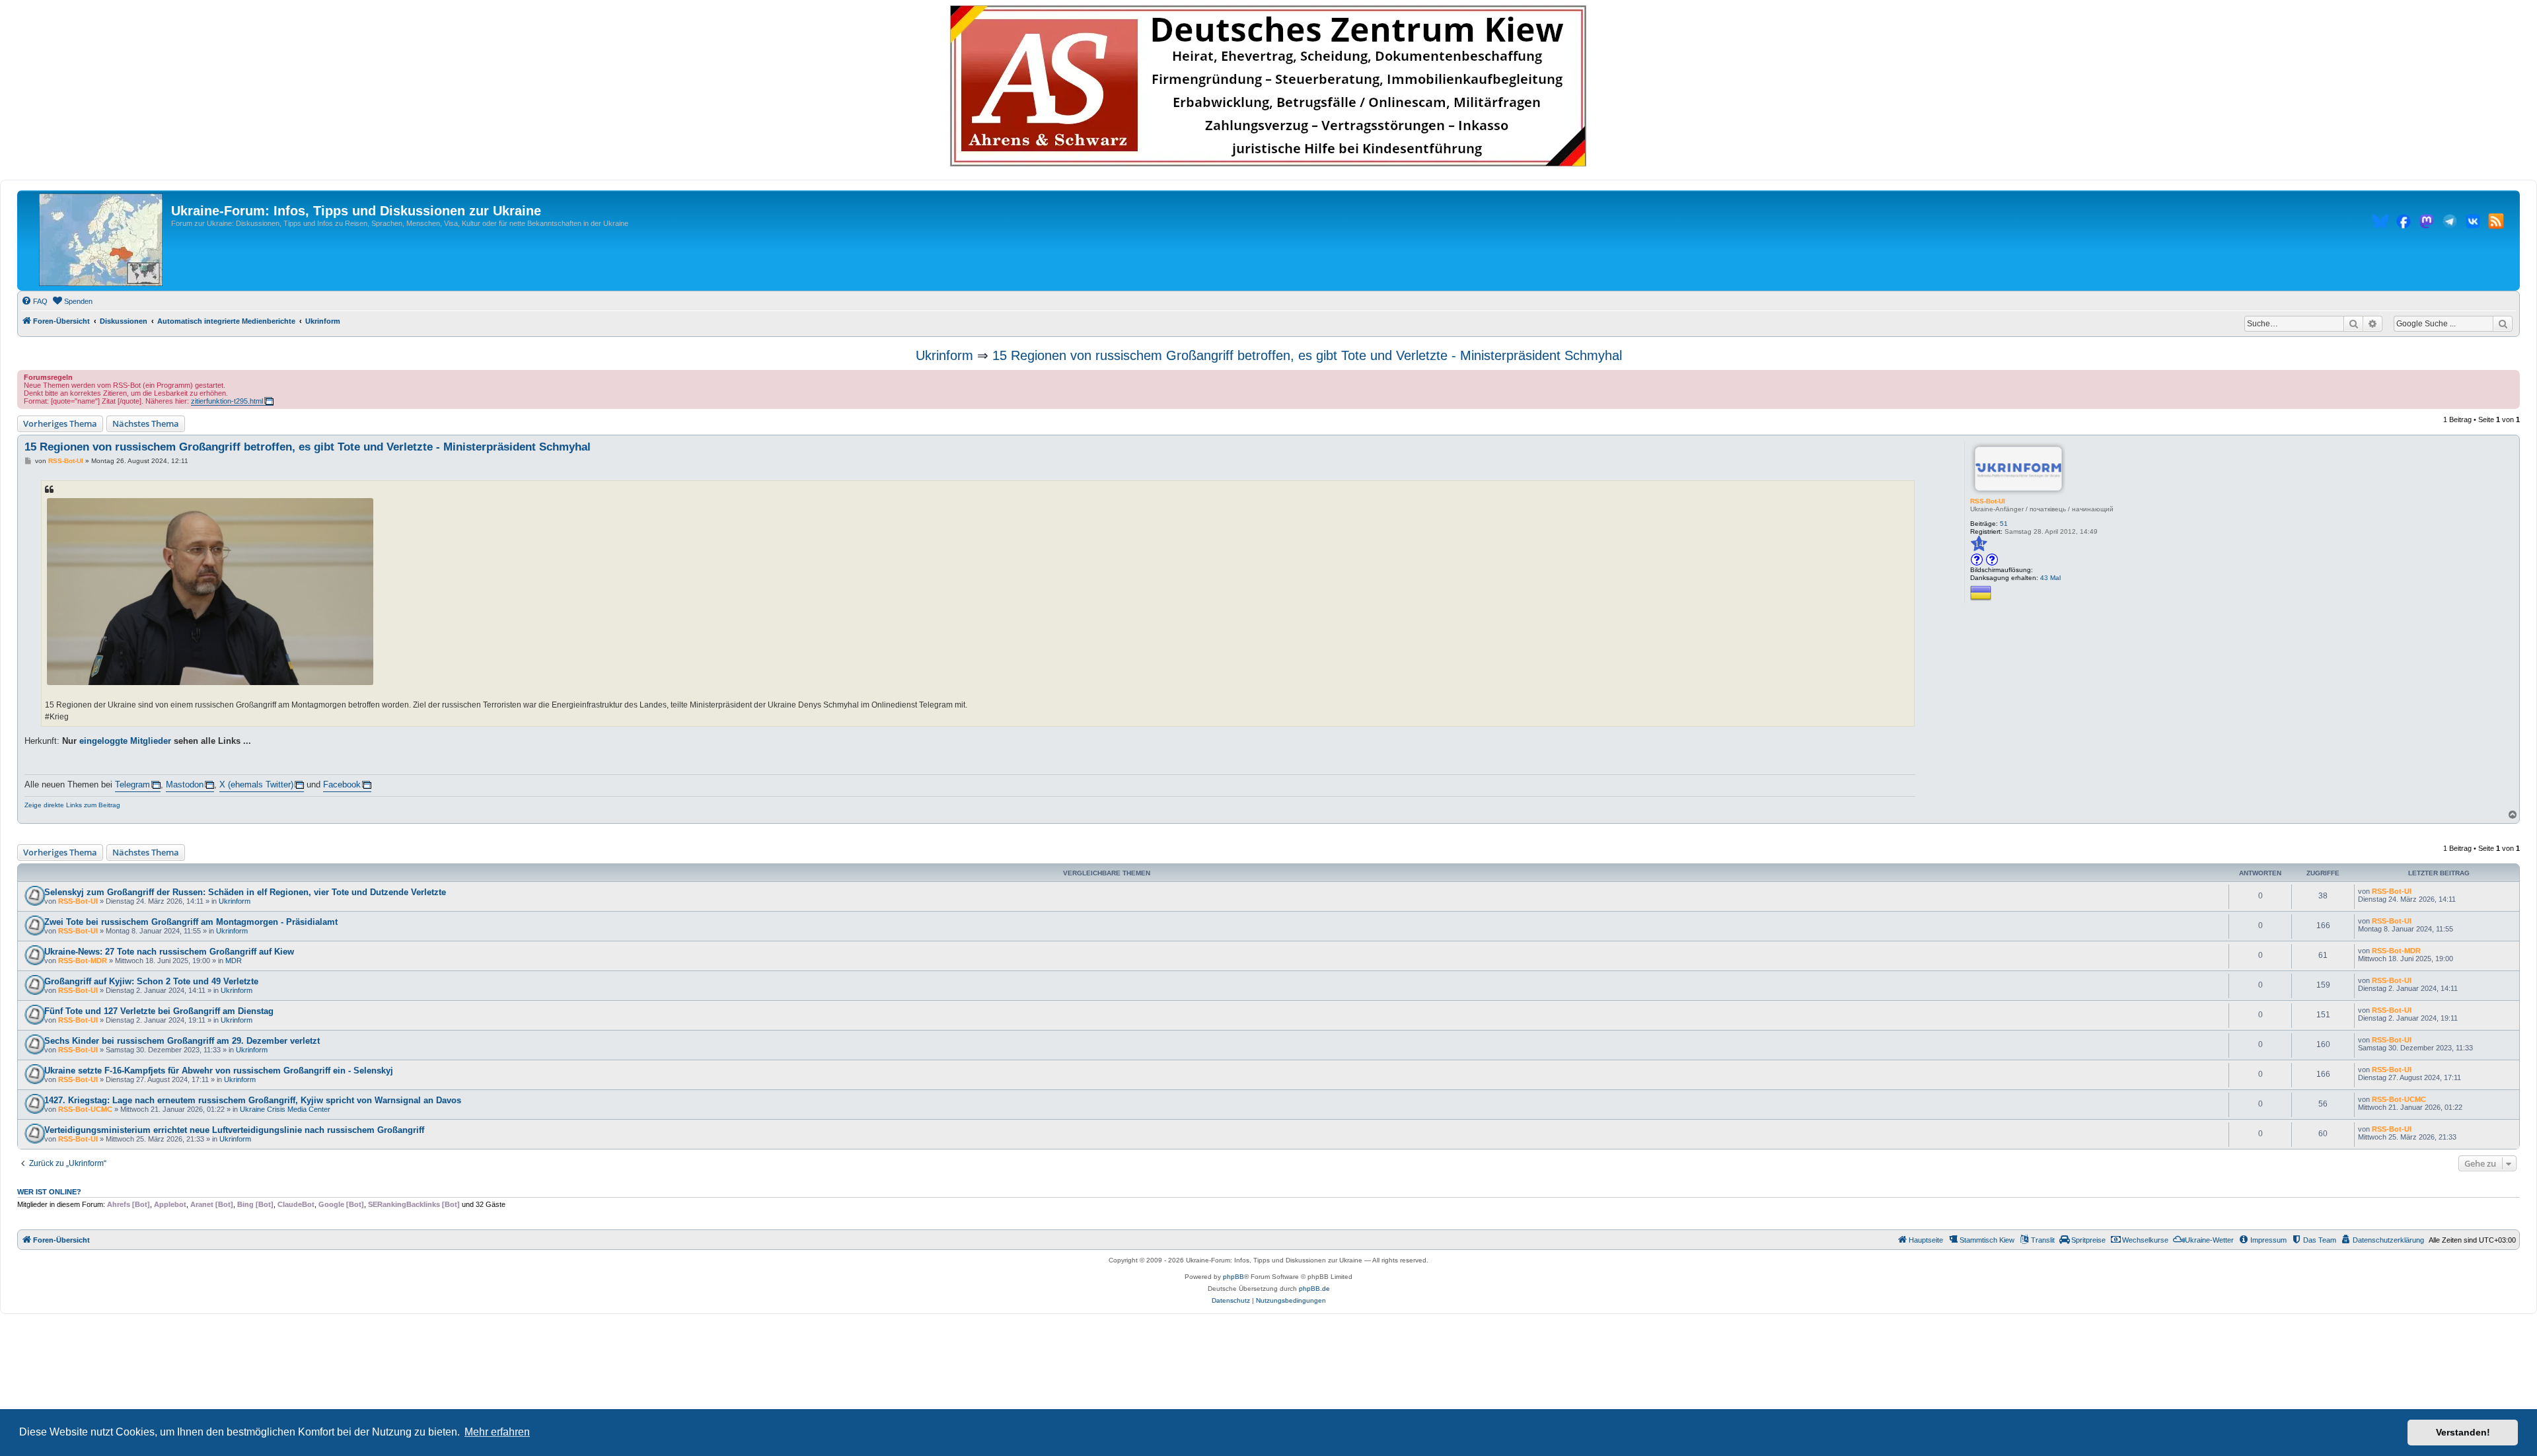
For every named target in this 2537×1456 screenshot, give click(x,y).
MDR (234, 961)
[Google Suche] (2503, 324)
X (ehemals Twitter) (256, 784)
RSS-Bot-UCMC (85, 1109)
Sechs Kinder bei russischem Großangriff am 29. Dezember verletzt (182, 1041)
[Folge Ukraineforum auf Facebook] (2404, 223)
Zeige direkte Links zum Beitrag (72, 805)
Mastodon (185, 784)
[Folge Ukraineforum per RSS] (2496, 223)
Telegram (132, 784)
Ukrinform (944, 355)
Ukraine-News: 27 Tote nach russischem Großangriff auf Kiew (169, 952)
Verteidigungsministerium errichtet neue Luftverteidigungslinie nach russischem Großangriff (234, 1130)
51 (2004, 524)
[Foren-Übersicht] (101, 240)
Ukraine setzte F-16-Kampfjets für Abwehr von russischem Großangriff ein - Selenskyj (219, 1071)
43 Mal (2050, 578)
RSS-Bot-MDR (83, 961)
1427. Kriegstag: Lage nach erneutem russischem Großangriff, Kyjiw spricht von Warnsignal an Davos (253, 1100)
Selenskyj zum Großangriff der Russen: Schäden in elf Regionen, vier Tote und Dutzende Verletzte (245, 892)
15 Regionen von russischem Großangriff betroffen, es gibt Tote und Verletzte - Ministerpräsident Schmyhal (1307, 355)
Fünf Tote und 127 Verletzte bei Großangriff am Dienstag (159, 1011)
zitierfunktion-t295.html (227, 401)
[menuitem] (34, 301)
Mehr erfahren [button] (497, 1432)
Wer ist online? (49, 1192)
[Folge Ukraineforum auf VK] (2473, 223)
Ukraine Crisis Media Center (285, 1109)
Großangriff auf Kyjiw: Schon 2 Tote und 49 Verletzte (151, 981)
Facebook (342, 784)
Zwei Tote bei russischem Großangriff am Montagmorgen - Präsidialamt (191, 922)
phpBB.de (1314, 1289)
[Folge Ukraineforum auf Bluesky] (2380, 223)
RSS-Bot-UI (1988, 501)
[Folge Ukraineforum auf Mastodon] (2427, 223)
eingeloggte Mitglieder (125, 741)
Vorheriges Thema (60, 423)
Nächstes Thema (146, 423)
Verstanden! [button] (2463, 1432)
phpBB (1233, 1277)
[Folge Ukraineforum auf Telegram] (2450, 223)
